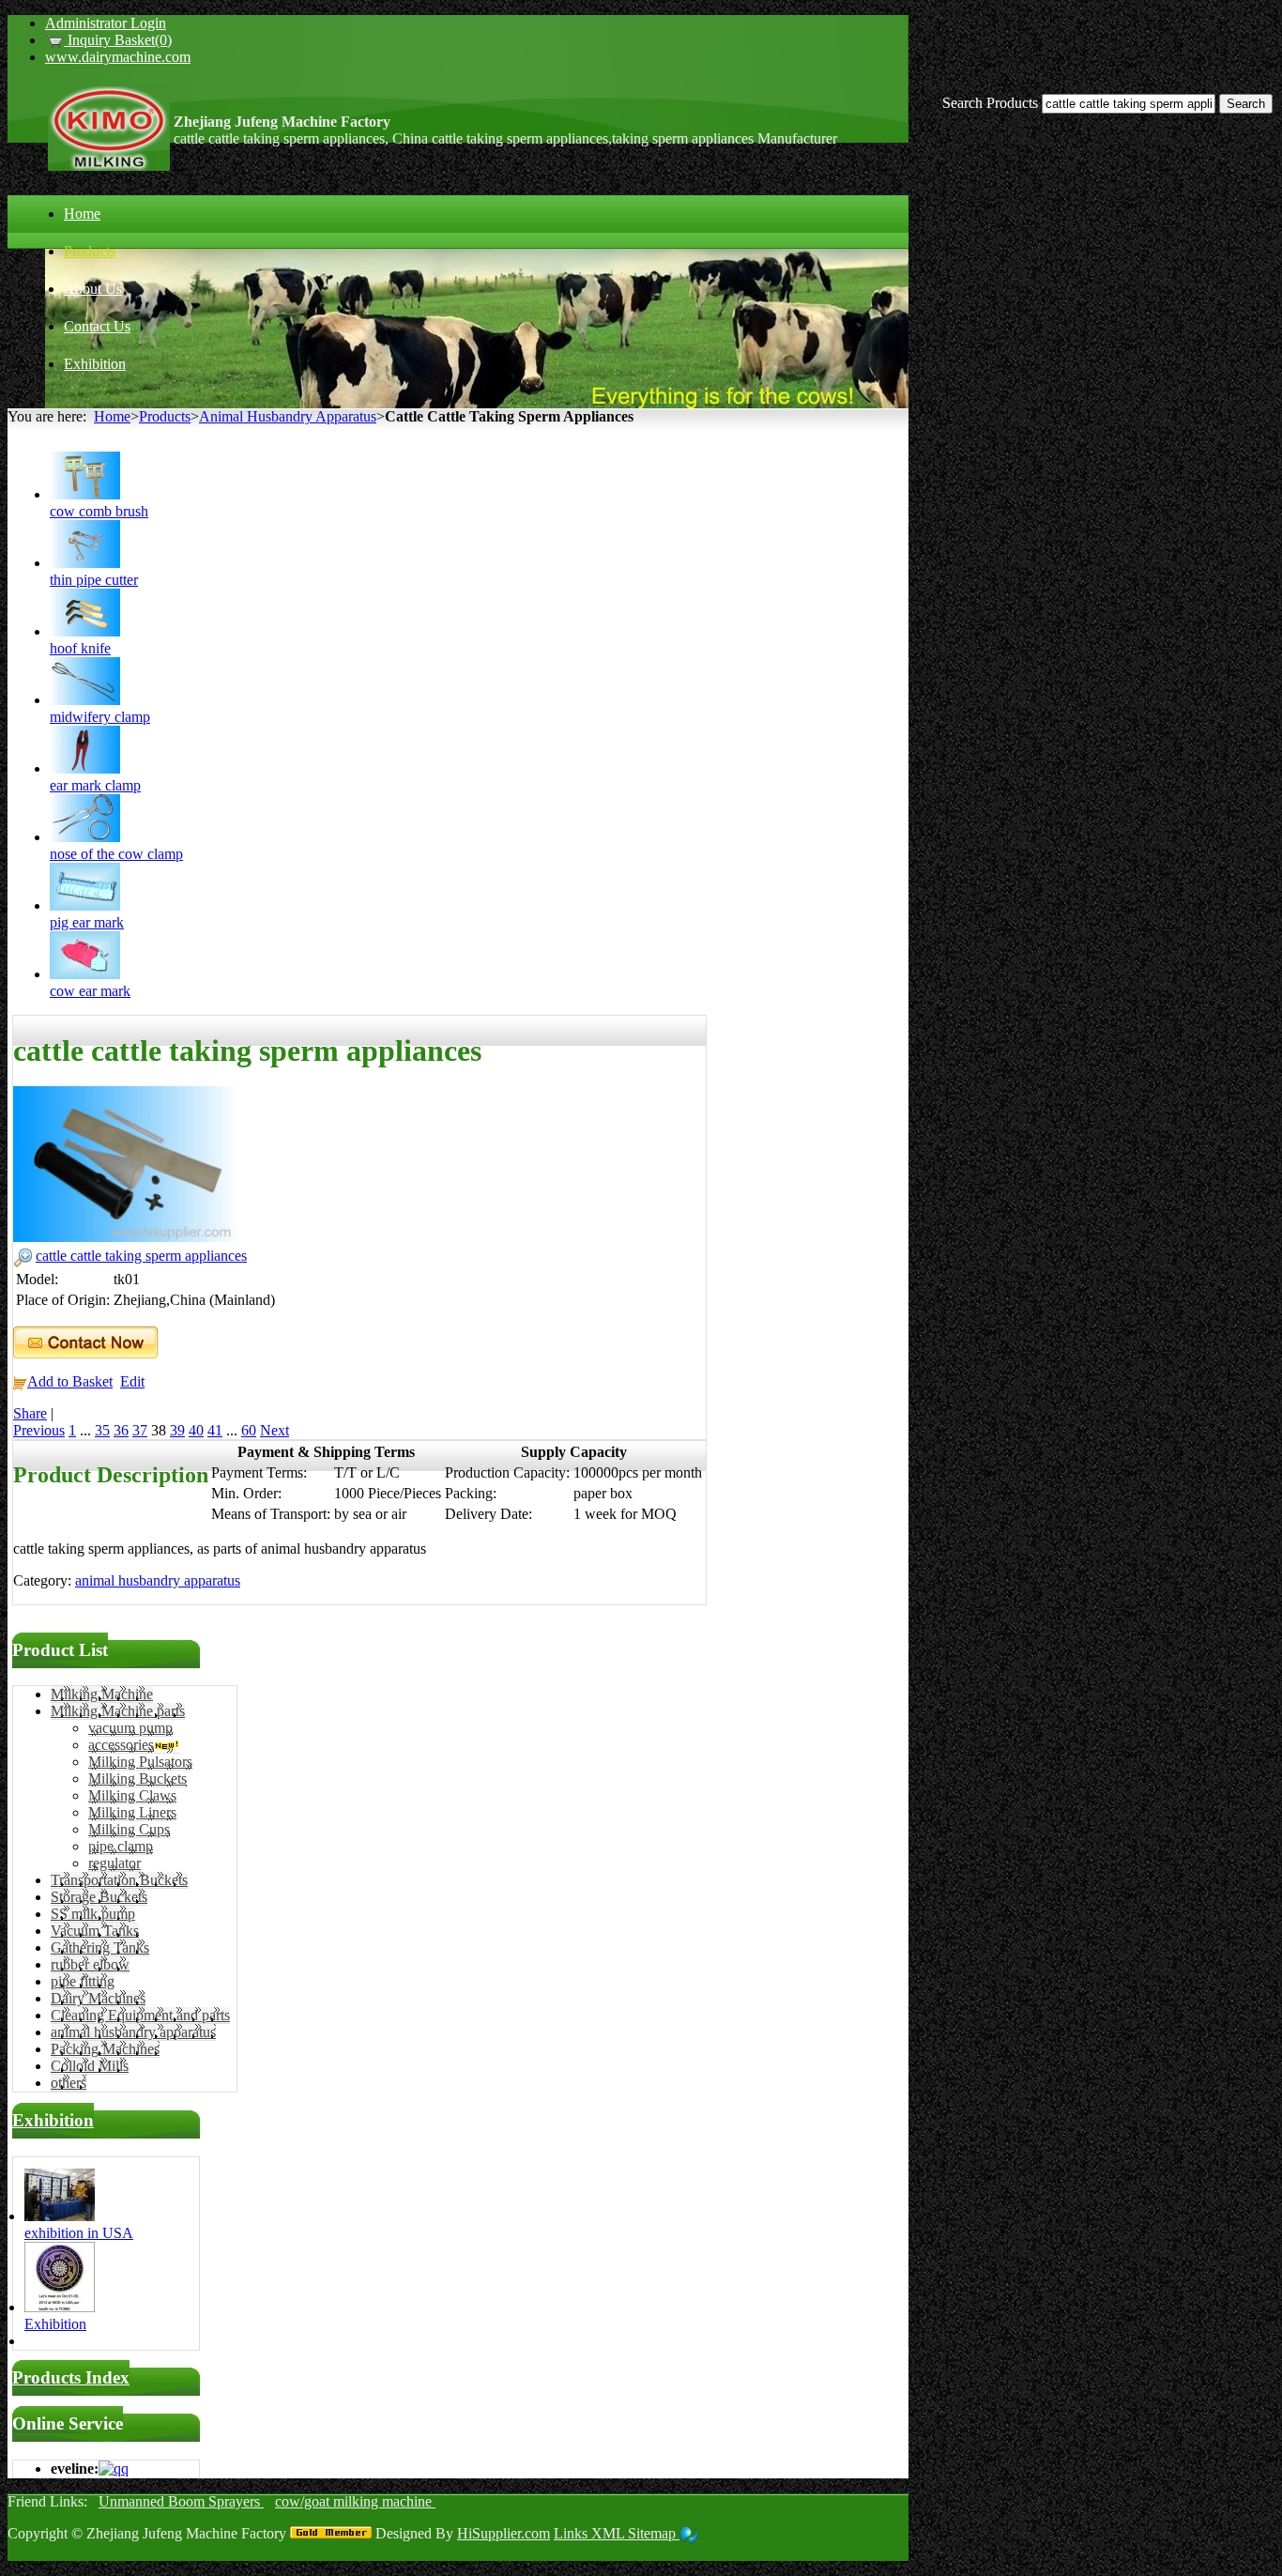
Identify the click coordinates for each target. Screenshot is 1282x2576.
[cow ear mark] (85, 974)
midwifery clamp (100, 717)
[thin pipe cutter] (85, 563)
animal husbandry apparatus (158, 1580)
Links (572, 2533)
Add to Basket (70, 1381)
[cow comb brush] (85, 494)
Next (275, 1430)
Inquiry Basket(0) (118, 40)
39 (177, 1430)
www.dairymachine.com (118, 57)
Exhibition (53, 2120)
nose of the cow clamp (116, 854)
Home (112, 416)
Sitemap (654, 2533)
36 (121, 1430)
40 (196, 1430)
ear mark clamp (95, 785)
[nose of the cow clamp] (85, 837)
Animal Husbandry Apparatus (288, 416)
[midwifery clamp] (85, 700)
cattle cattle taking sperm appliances (141, 1256)
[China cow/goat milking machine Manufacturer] (109, 166)
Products (165, 416)
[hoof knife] (85, 631)
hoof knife (80, 648)
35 (102, 1430)
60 (249, 1430)
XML (610, 2533)
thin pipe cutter (94, 580)
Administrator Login (106, 23)
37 (140, 1430)
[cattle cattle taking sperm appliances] (126, 1237)
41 (215, 1430)
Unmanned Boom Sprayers (181, 2501)
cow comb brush (99, 511)
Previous (39, 1430)
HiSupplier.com (504, 2533)
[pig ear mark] (85, 905)
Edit (132, 1381)
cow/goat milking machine (355, 2501)
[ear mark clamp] (85, 768)
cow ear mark (90, 991)
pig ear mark (87, 922)
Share (30, 1413)
